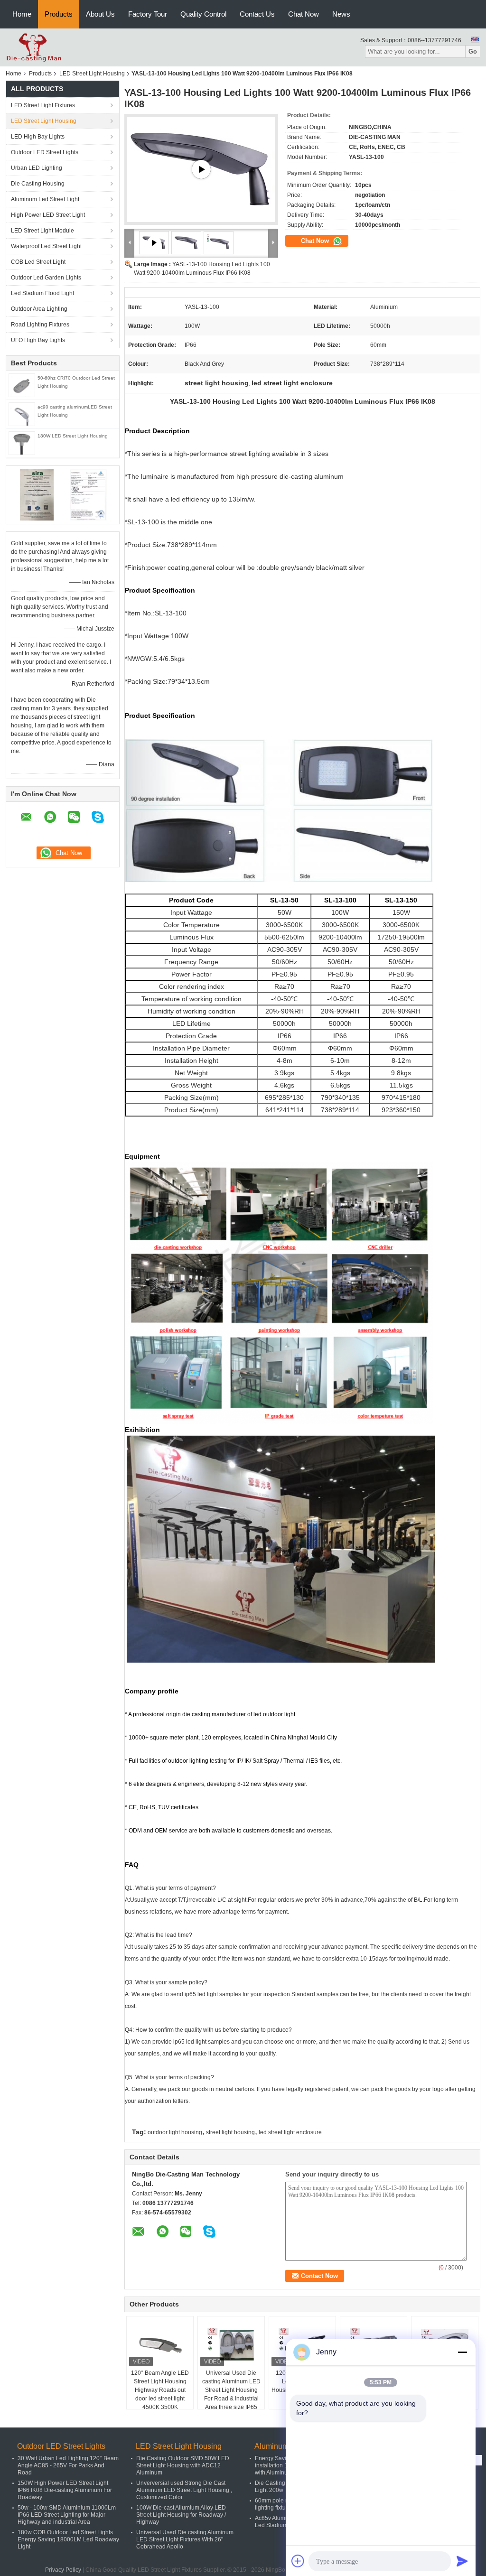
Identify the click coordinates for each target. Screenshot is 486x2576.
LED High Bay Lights (38, 137)
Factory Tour (148, 14)
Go (473, 51)
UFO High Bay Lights (38, 340)
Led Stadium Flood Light (42, 293)
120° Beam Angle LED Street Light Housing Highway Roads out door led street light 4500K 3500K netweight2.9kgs (160, 2394)
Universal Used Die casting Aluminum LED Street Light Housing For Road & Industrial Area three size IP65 (231, 2390)
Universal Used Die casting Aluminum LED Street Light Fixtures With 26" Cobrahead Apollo (185, 2539)
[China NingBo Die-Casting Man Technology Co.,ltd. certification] (37, 494)
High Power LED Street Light (48, 215)
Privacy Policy (63, 2570)
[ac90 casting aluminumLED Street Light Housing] (22, 414)
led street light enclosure (290, 2132)
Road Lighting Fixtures (40, 325)
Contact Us (257, 14)
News (341, 14)
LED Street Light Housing (92, 74)
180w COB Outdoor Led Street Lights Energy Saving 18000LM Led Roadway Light (68, 2539)
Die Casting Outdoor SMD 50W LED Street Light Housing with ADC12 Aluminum (183, 2465)
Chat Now (304, 14)
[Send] (462, 2561)
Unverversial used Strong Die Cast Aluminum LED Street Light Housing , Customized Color (184, 2490)
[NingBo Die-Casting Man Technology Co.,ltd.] (34, 47)
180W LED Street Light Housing (73, 436)
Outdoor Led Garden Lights (46, 278)
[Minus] (462, 2352)
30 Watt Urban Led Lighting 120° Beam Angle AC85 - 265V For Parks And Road (68, 2465)
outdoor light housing (175, 2132)
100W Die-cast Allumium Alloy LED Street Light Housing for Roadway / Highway (181, 2515)
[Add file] (298, 2561)
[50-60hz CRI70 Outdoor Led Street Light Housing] (22, 385)
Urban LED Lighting (37, 168)
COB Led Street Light (38, 262)
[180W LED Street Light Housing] (22, 443)
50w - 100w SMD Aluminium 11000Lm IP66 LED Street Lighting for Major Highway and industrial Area (67, 2515)
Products (59, 14)
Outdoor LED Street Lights (45, 152)
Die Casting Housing (38, 184)
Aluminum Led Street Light (45, 199)
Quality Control (203, 14)
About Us (100, 14)
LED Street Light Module (42, 231)
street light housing (230, 2132)
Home (22, 14)
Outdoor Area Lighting (39, 309)
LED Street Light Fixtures (43, 105)
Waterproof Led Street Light (46, 246)
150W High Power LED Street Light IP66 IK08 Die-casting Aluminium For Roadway (65, 2490)
